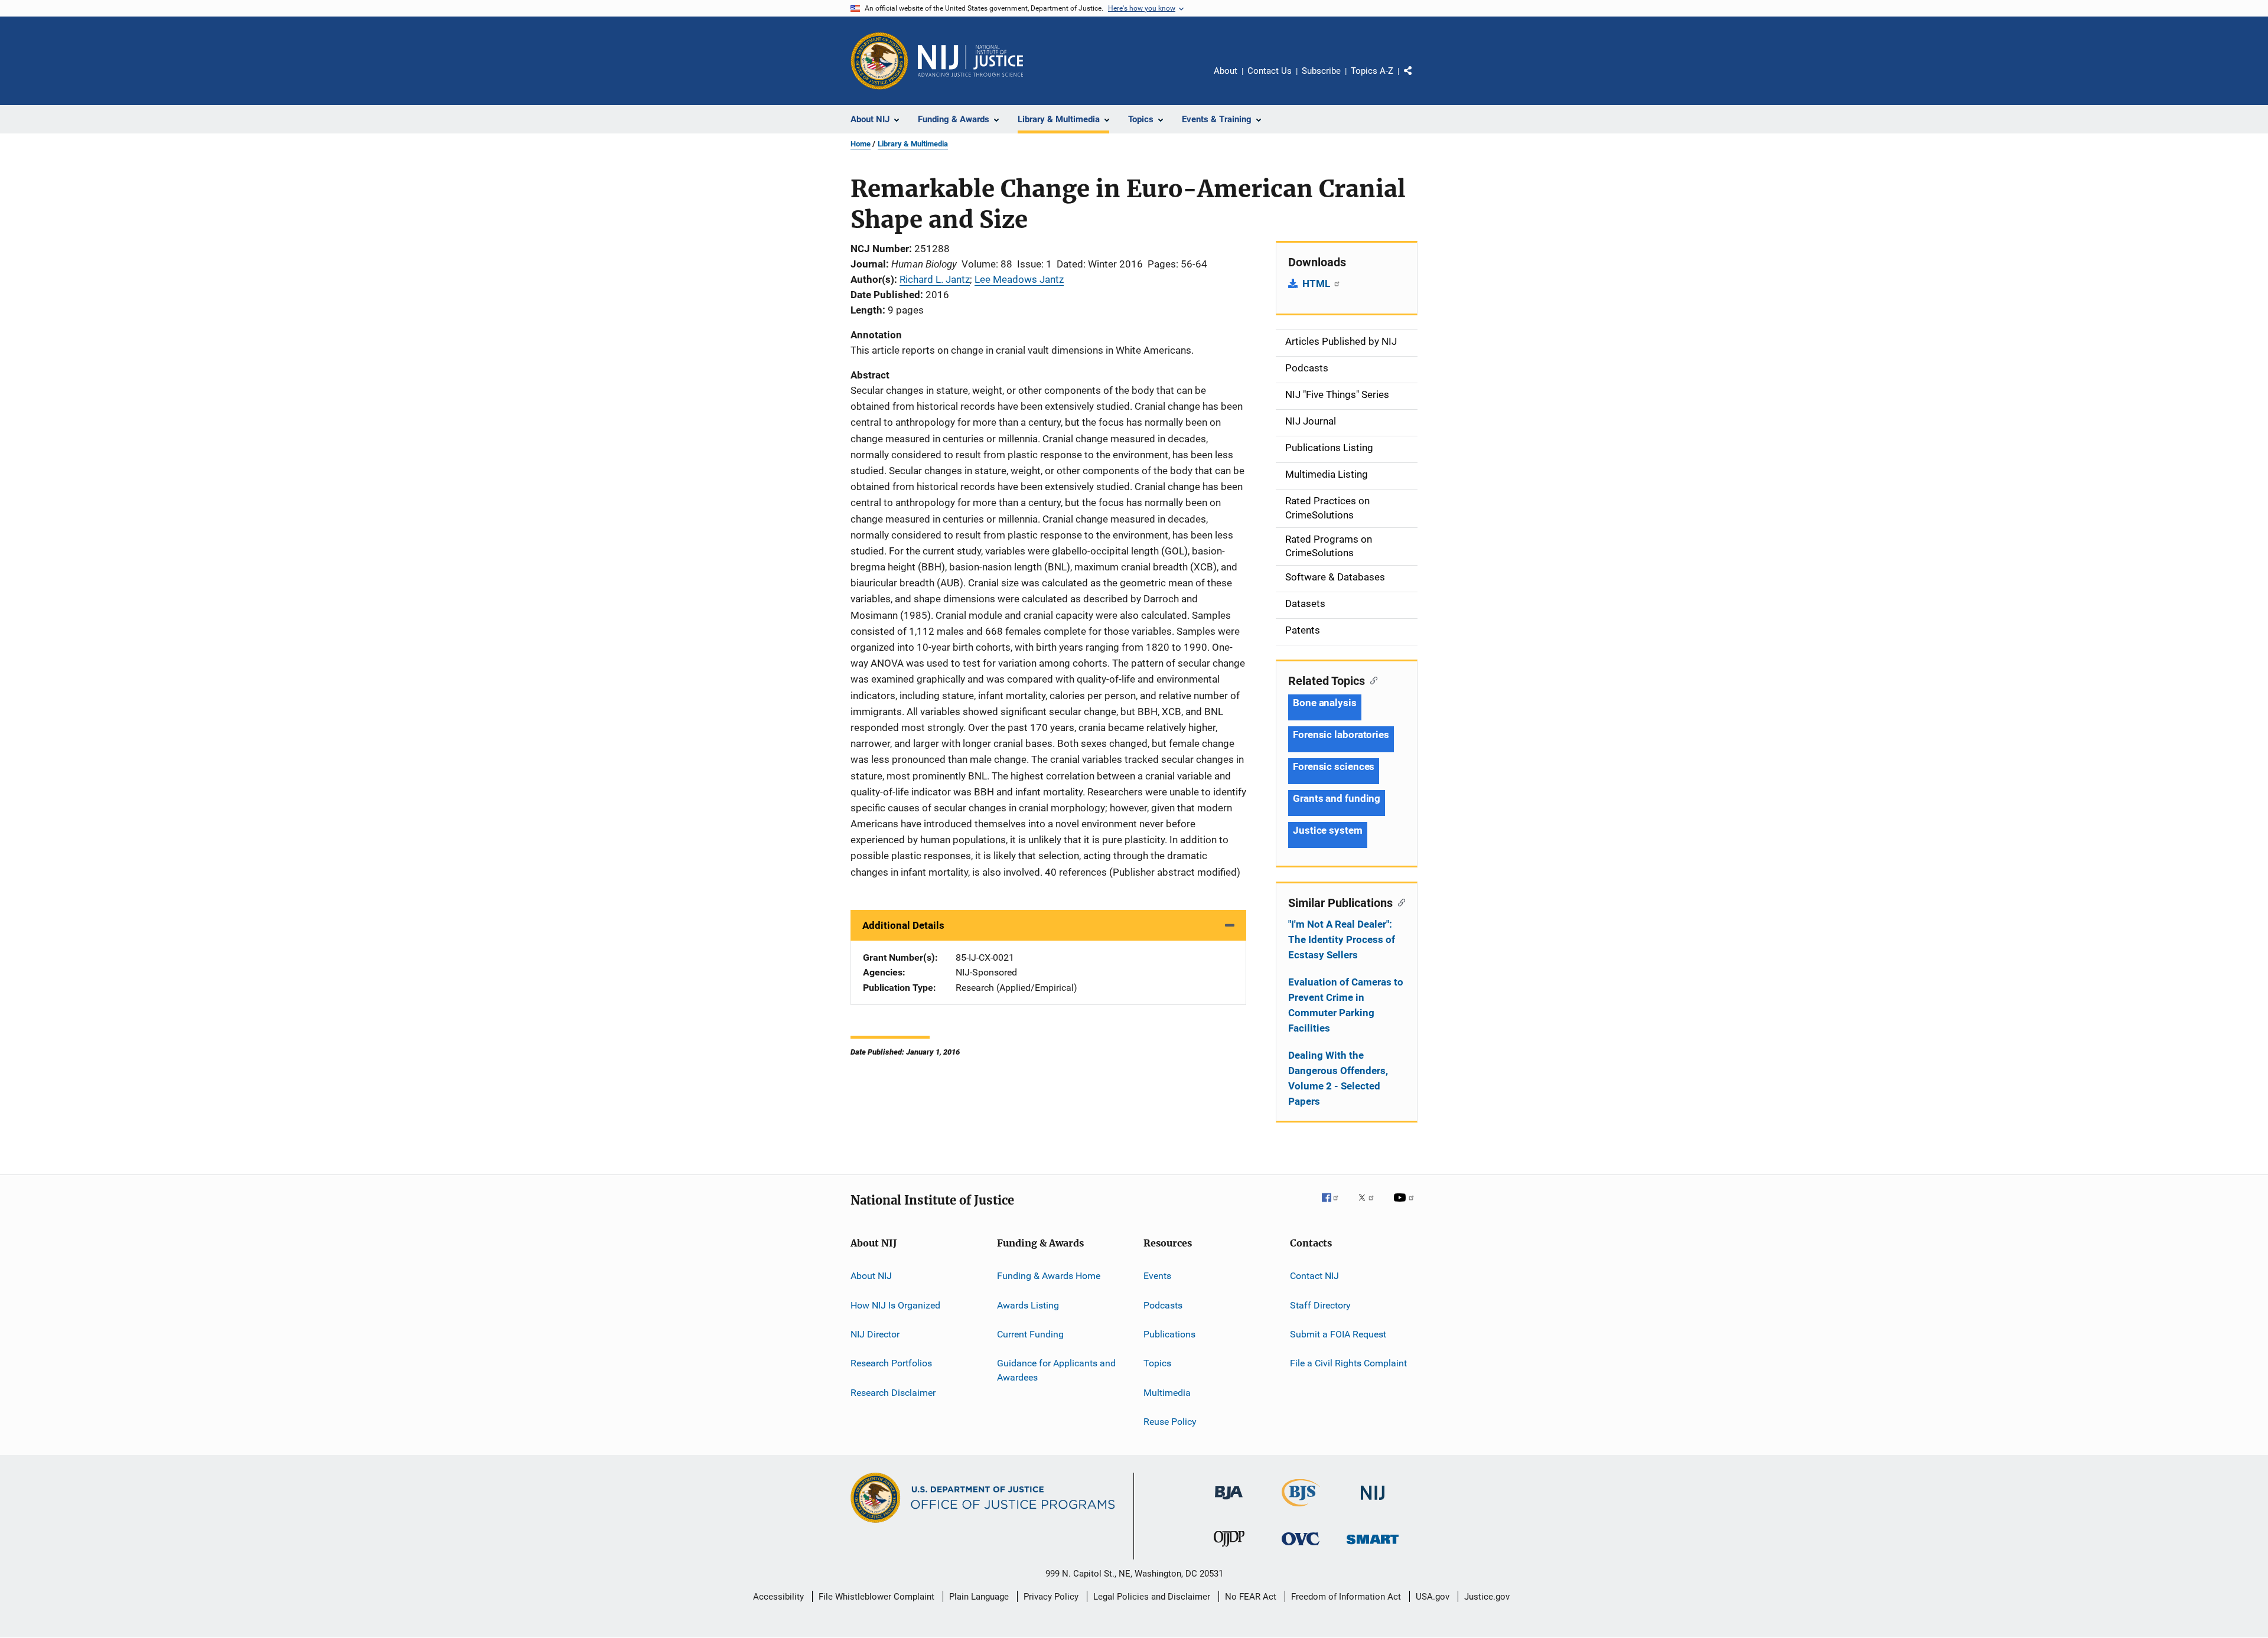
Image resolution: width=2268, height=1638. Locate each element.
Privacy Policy (1051, 1597)
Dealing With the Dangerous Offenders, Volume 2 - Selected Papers (1338, 1078)
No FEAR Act (1251, 1597)
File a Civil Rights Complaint (1348, 1363)
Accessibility (778, 1597)
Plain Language (979, 1597)
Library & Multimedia (913, 144)
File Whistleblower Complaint (876, 1597)
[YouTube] (1406, 1206)
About (1226, 71)
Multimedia (1167, 1392)
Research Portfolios (891, 1363)
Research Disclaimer (893, 1392)
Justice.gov (1487, 1597)
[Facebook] (1335, 1206)
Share (1417, 79)
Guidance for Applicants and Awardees (1056, 1370)
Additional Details (903, 925)
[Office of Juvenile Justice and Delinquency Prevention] (1229, 1549)
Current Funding (1030, 1334)
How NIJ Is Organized (895, 1305)
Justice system (1328, 830)
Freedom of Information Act (1346, 1597)
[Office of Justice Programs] (879, 61)
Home (861, 144)
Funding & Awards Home (1049, 1276)
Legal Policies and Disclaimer (1152, 1597)
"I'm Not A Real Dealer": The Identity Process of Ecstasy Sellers (1342, 939)
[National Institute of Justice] (1373, 1502)
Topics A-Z (1372, 71)
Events (1157, 1276)
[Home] (970, 61)
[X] (1370, 1206)
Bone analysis (1325, 703)
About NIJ (871, 1276)
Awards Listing (1028, 1305)
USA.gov (1433, 1597)
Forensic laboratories (1341, 735)
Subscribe (1321, 71)
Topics (1157, 1363)
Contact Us (1270, 71)
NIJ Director (875, 1334)
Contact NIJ (1314, 1276)
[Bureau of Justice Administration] (1229, 1502)
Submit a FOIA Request (1338, 1334)
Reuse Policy (1170, 1422)
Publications (1169, 1334)
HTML (1317, 283)
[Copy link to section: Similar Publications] (1399, 902)
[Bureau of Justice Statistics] (1301, 1509)
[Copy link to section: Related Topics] (1371, 680)
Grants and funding (1337, 798)
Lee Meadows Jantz (1019, 279)
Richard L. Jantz (935, 279)
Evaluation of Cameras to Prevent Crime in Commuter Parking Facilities (1346, 1005)
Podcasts (1163, 1305)
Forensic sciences (1334, 766)
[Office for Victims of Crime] (1301, 1547)
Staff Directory (1320, 1305)
